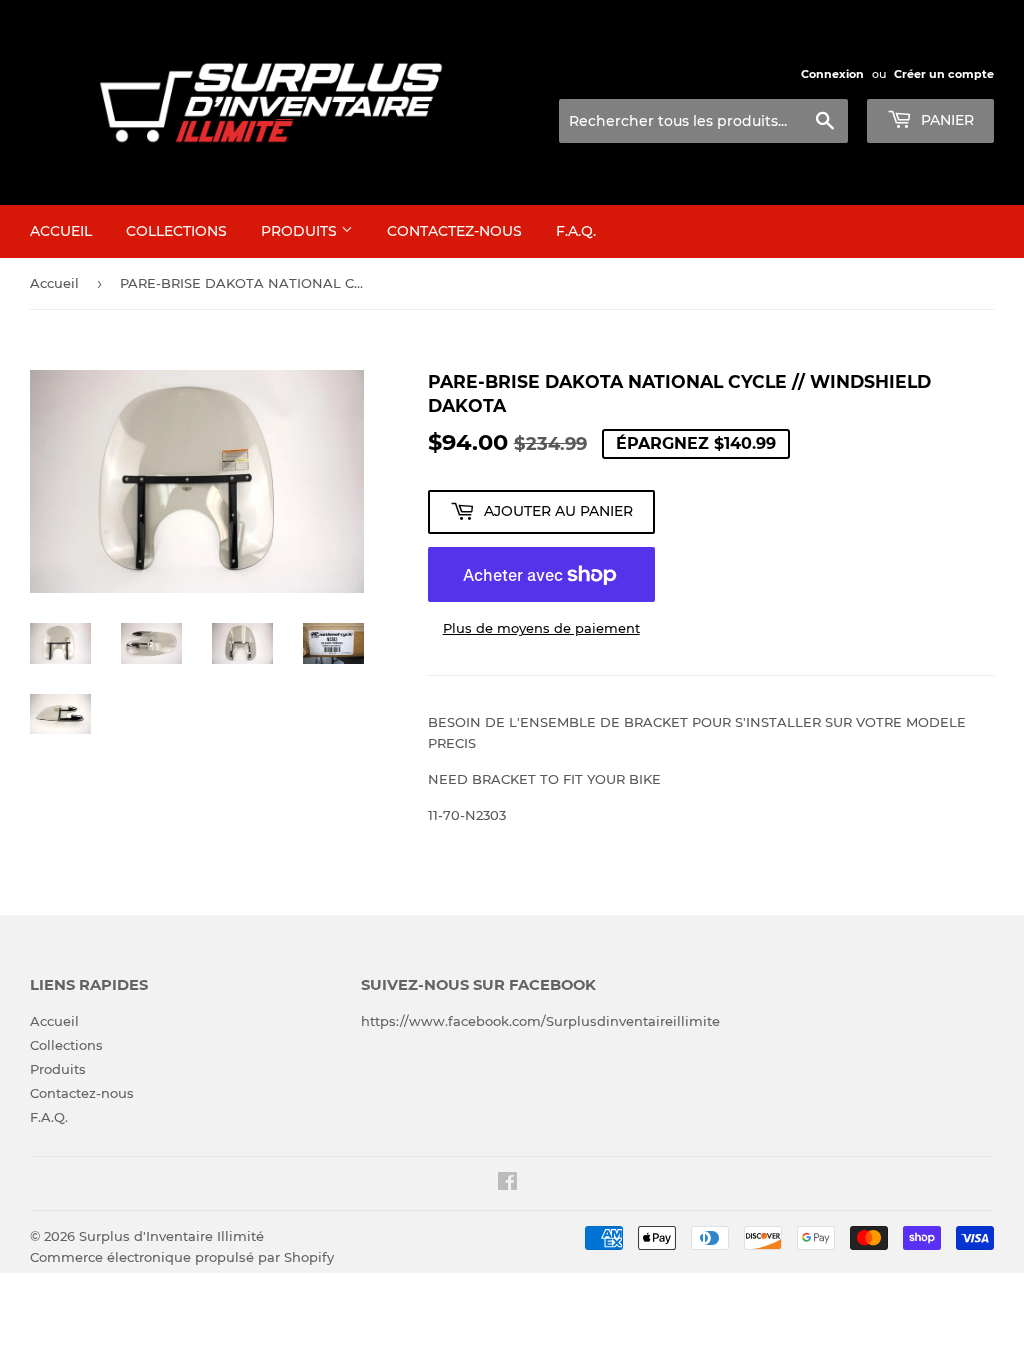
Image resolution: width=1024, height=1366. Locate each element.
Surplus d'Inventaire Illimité (171, 1236)
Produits (301, 231)
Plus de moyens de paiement (541, 628)
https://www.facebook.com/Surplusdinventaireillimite (540, 1021)
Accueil (61, 231)
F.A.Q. (576, 231)
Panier (945, 120)
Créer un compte (944, 74)
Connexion (832, 74)
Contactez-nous (454, 231)
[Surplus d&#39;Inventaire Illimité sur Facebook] (507, 1184)
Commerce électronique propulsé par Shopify (182, 1257)
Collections (176, 231)
